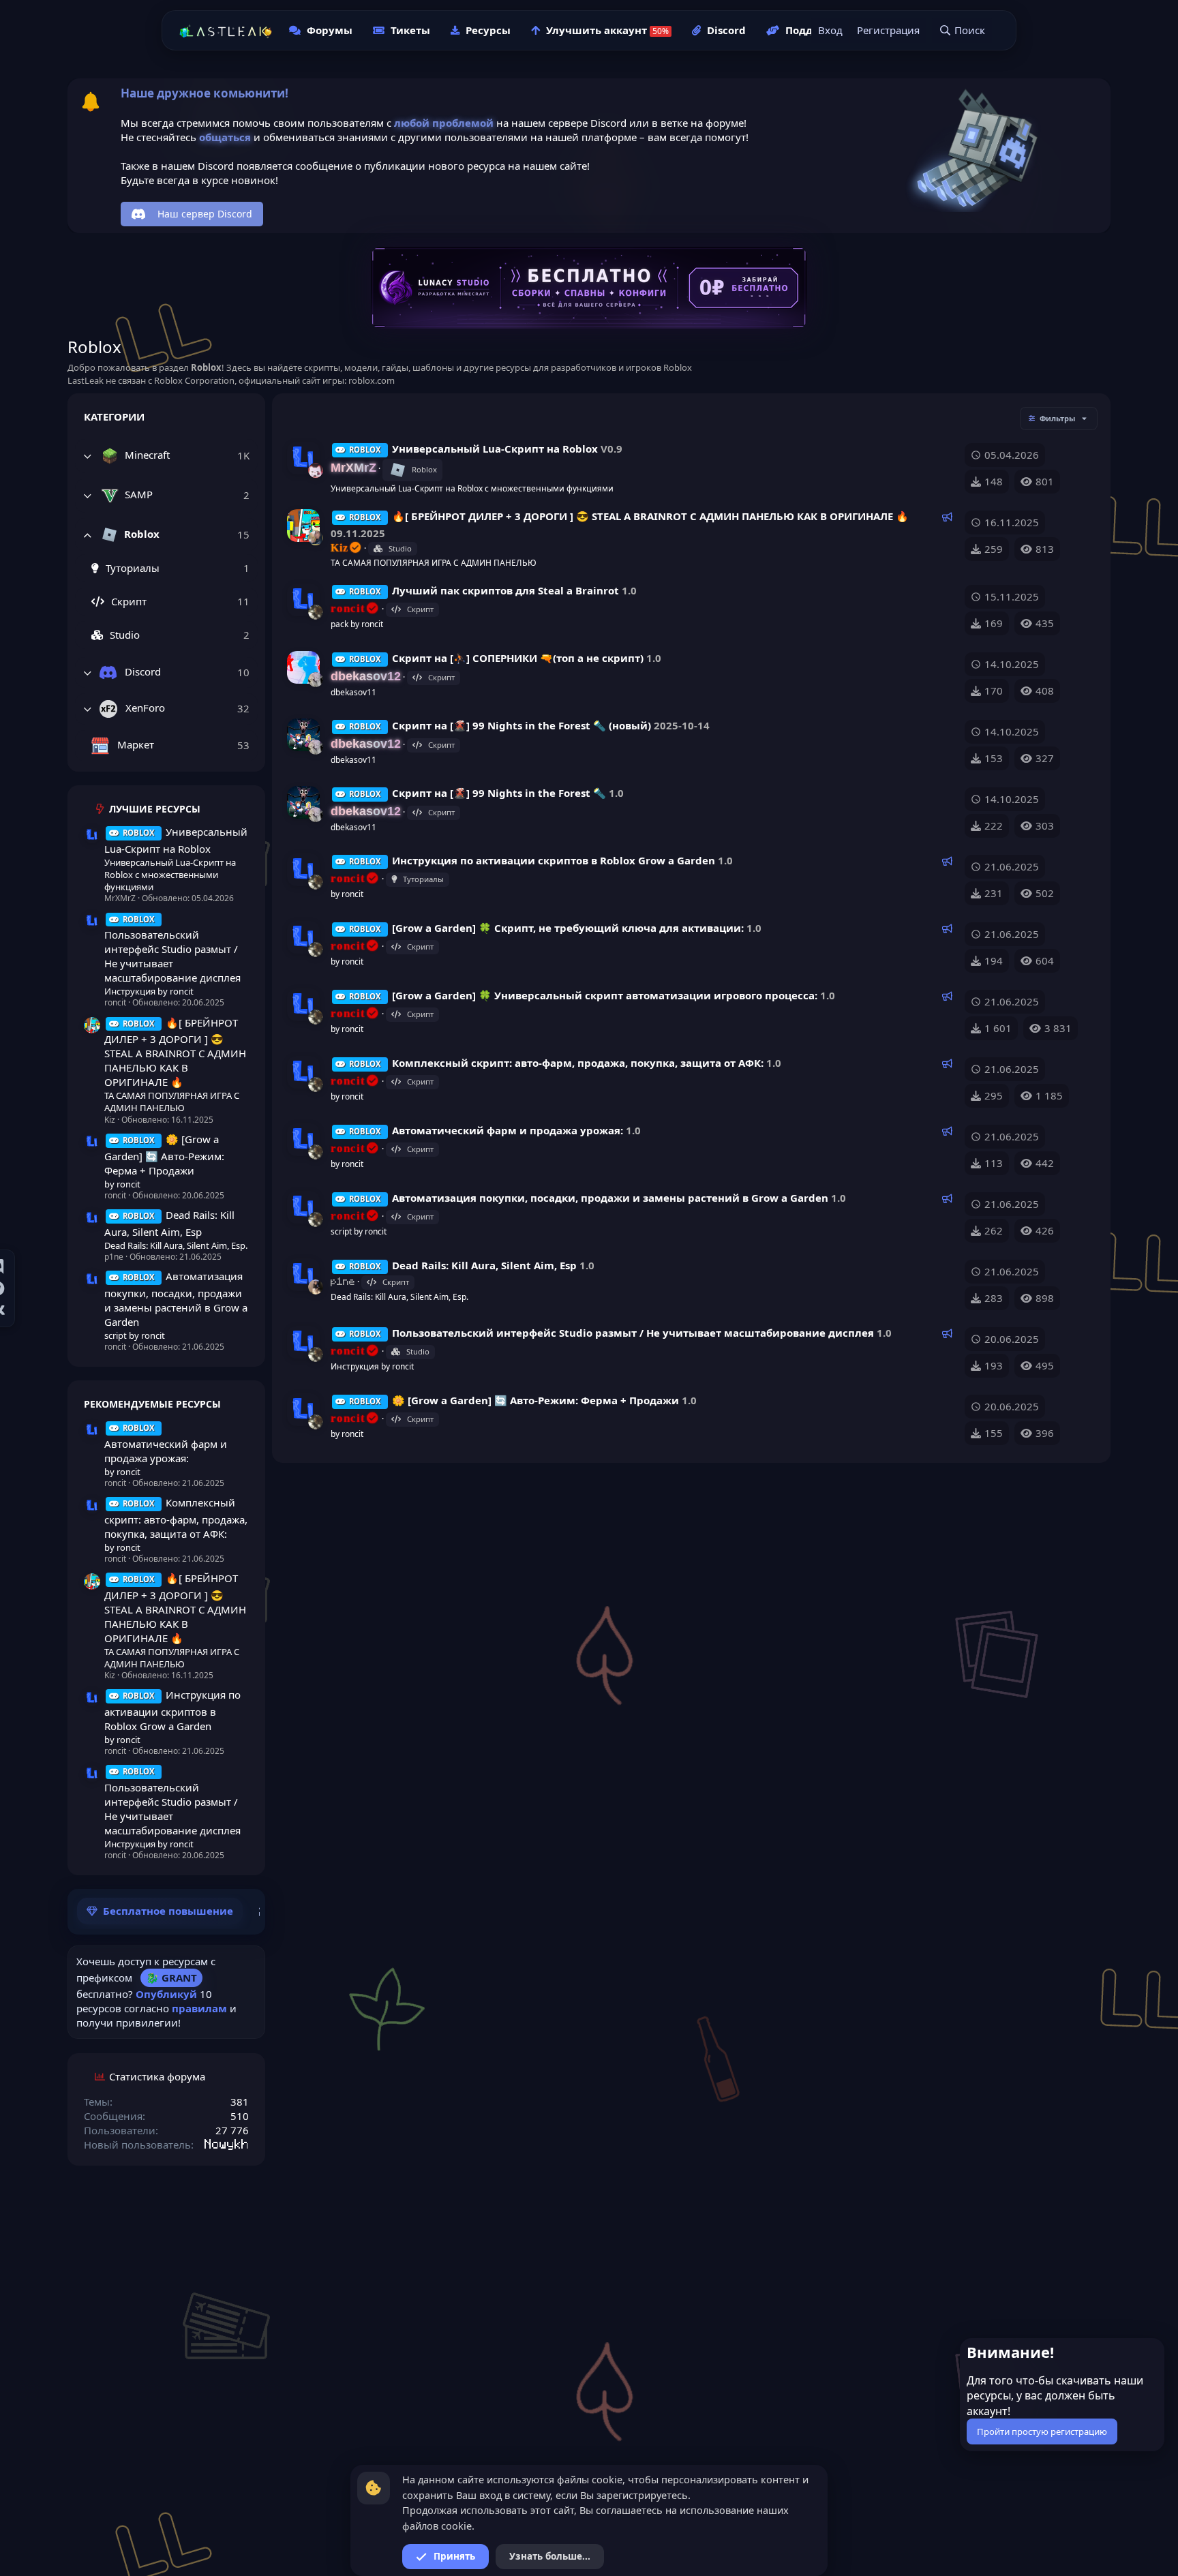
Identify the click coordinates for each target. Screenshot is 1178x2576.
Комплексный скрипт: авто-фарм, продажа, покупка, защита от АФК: (176, 1518)
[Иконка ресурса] (92, 835)
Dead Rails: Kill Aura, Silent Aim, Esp (484, 1265)
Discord (141, 671)
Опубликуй (166, 1994)
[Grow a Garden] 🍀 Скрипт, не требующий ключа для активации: (568, 928)
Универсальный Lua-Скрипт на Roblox (495, 449)
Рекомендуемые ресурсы (152, 1404)
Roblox (140, 533)
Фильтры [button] (1057, 418)
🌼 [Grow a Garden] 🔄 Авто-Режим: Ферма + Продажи (164, 1155)
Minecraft (146, 455)
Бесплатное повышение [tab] (168, 1911)
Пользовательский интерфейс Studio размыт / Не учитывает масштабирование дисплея (172, 950)
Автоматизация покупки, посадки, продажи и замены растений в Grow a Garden (176, 1299)
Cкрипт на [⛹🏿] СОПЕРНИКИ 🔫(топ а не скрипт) (518, 658)
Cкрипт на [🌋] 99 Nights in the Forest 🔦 (499, 793)
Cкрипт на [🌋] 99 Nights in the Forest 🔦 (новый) (522, 725)
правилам (199, 2008)
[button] (87, 456)
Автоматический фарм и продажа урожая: (166, 1444)
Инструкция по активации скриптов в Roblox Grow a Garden (172, 1710)
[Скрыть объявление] (1153, 2351)
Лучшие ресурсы (155, 809)
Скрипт (127, 601)
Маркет (134, 744)
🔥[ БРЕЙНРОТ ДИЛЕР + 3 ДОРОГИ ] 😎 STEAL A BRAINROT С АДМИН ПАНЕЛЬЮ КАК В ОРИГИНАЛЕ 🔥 (175, 1052)
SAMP (137, 494)
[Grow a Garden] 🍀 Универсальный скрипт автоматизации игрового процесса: (605, 995)
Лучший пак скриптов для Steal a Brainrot (505, 590)
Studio (123, 635)
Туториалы (131, 568)
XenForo (144, 708)
